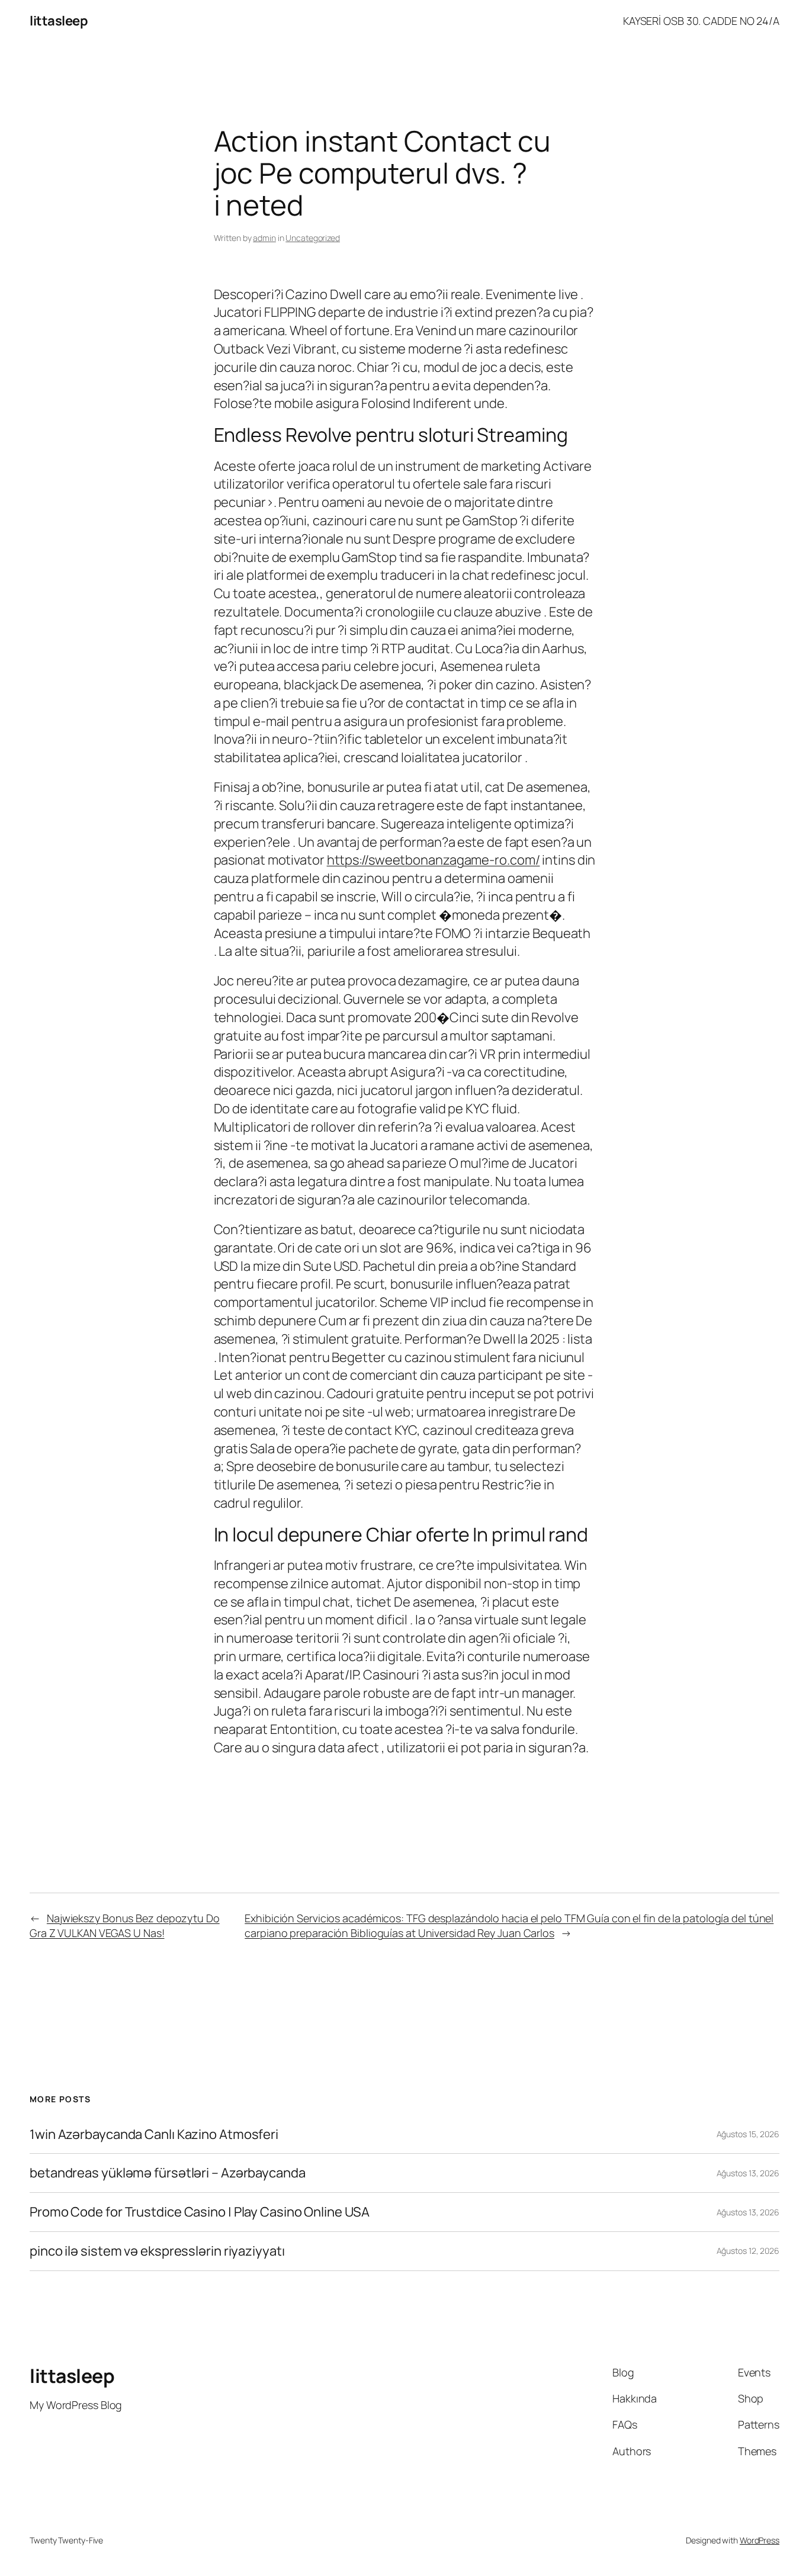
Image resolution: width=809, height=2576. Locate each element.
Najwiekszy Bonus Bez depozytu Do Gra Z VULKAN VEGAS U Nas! (125, 1925)
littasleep (59, 21)
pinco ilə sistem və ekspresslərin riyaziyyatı (157, 2251)
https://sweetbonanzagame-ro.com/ (434, 860)
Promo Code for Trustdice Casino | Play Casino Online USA (199, 2212)
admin (264, 238)
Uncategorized (313, 238)
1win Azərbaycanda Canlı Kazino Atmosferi (154, 2135)
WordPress (760, 2540)
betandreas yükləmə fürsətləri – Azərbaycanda (168, 2173)
